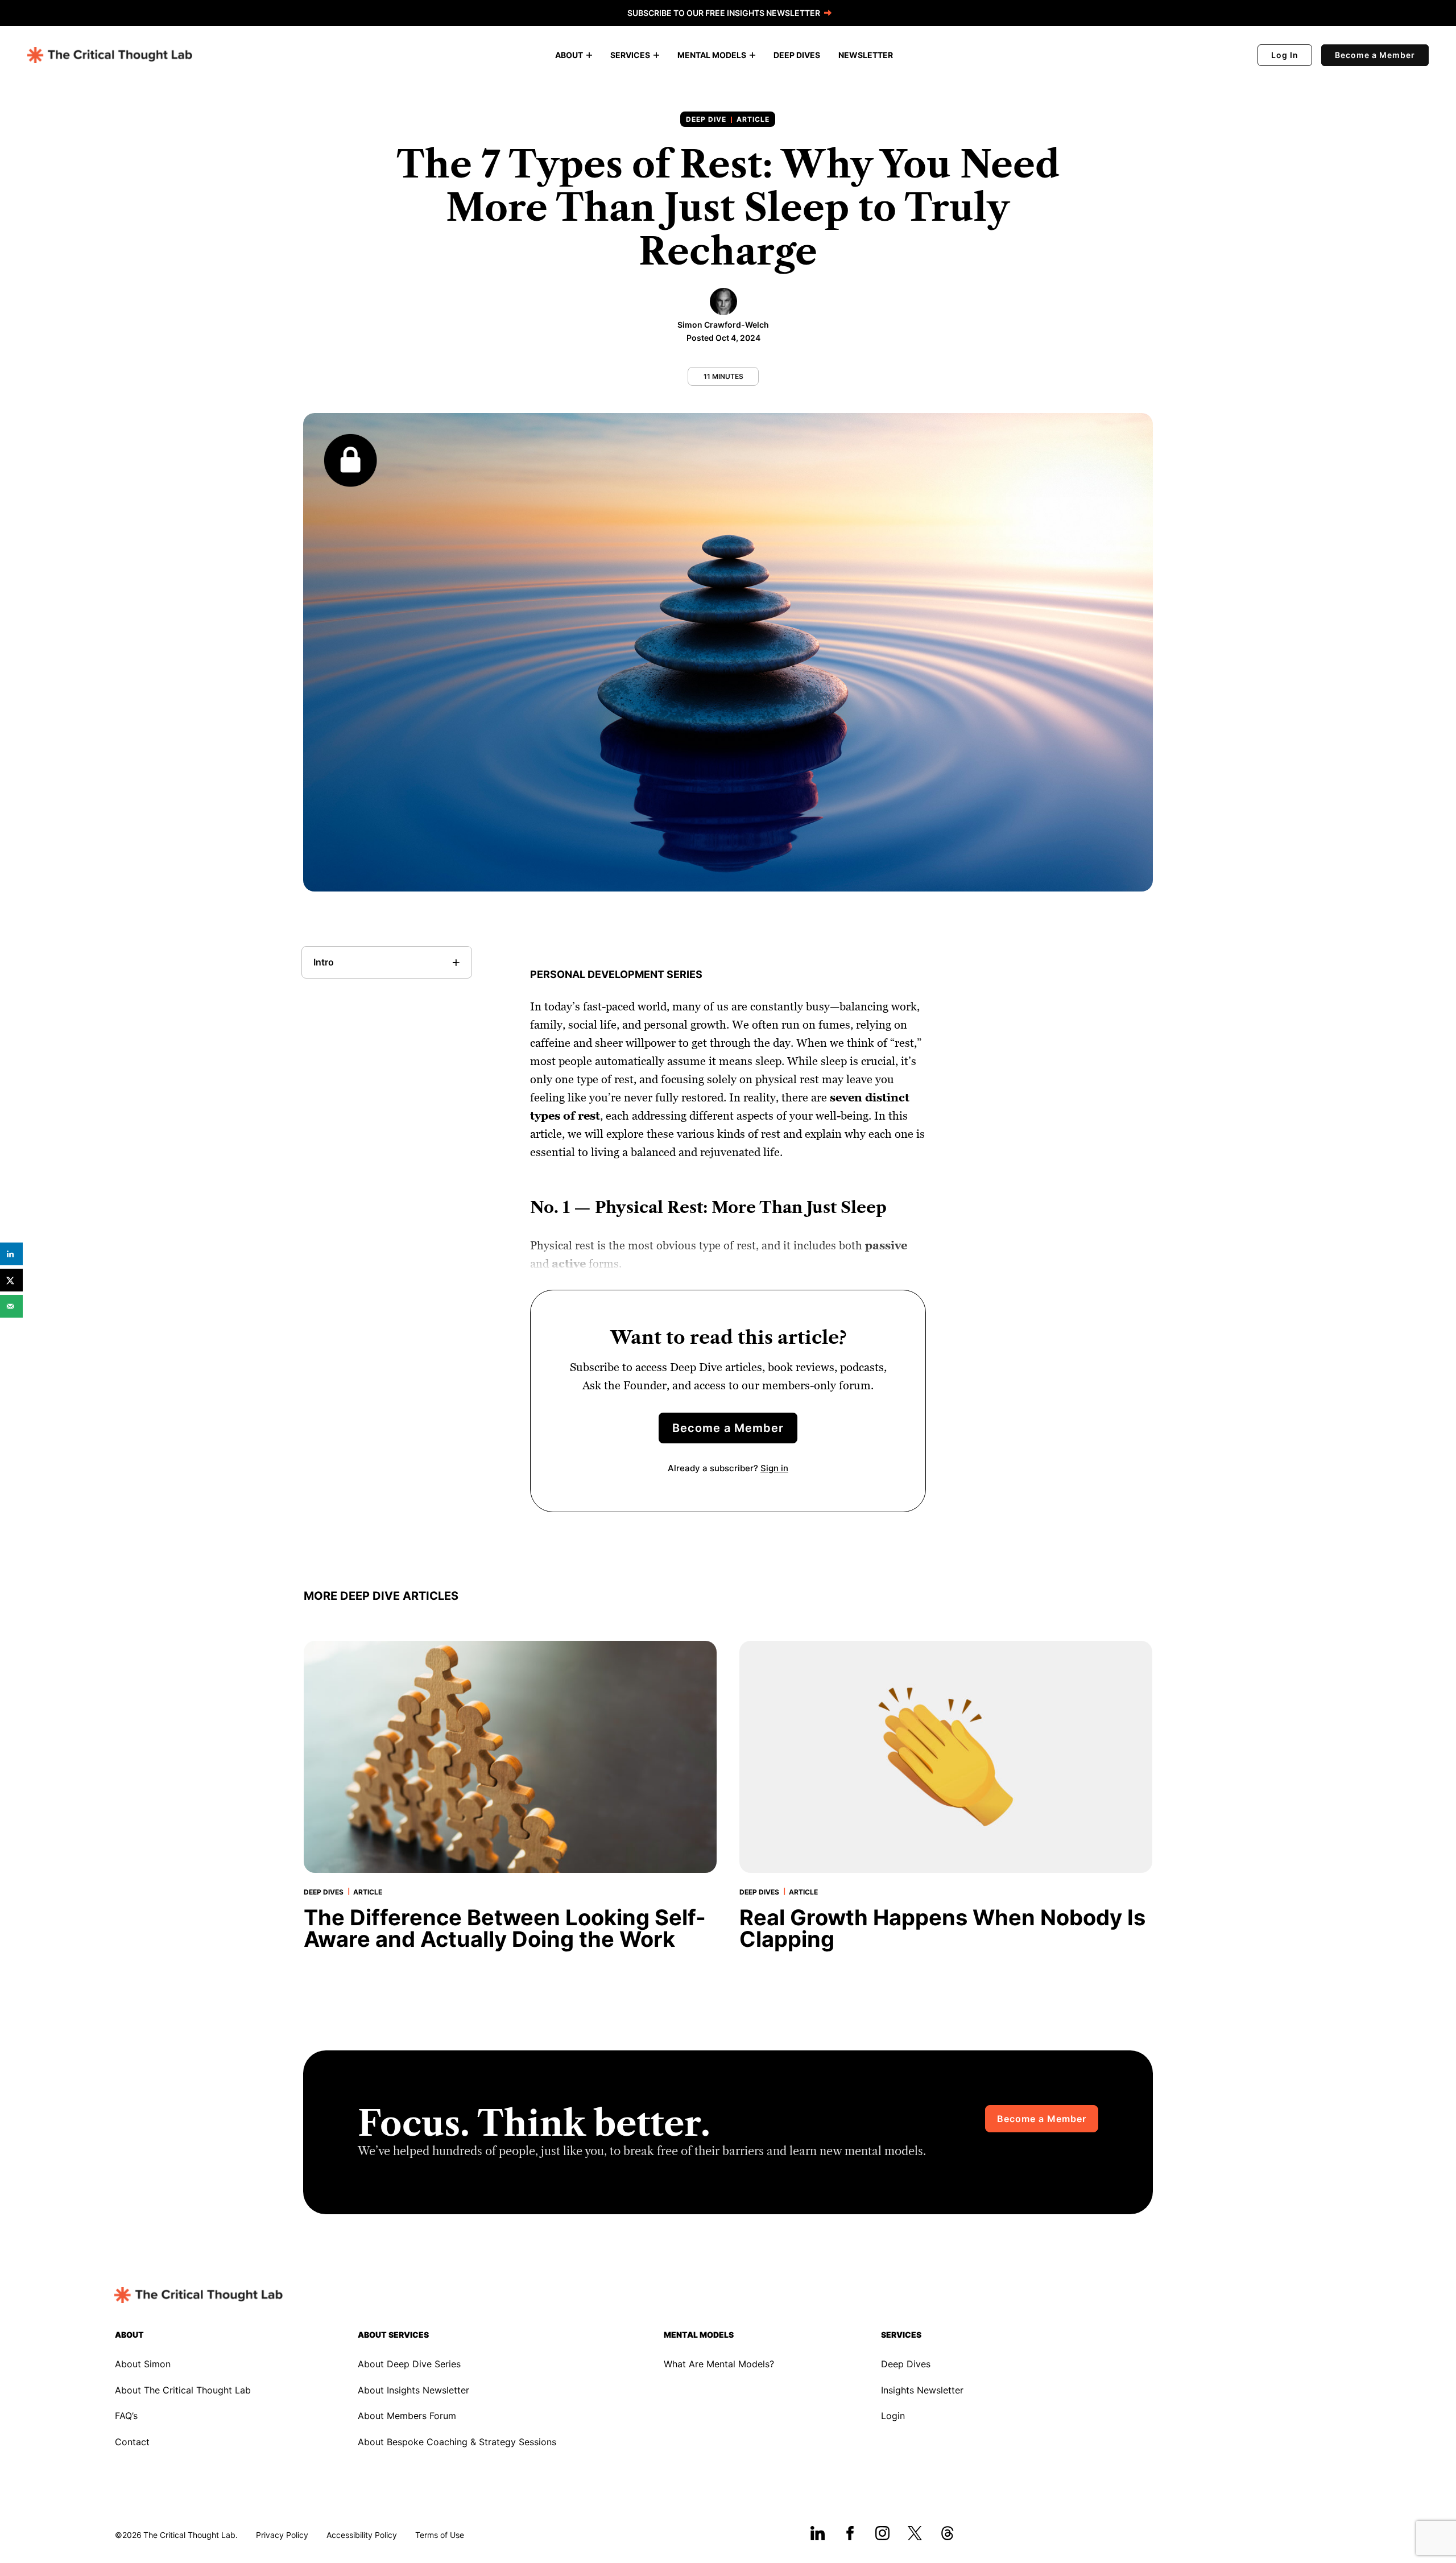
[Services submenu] (656, 55)
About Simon (143, 2364)
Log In (1285, 55)
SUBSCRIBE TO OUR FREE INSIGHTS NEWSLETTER (724, 13)
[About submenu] (589, 55)
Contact (132, 2442)
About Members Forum (407, 2416)
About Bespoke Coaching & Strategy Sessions (457, 2442)
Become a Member (1375, 55)
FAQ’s (126, 2416)
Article (753, 119)
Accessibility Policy (362, 2535)
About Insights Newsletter (413, 2390)
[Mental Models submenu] (752, 55)
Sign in (774, 1468)
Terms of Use (440, 2535)
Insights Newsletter (922, 2390)
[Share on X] (11, 1280)
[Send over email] (11, 1306)
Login (893, 2416)
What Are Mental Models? (719, 2364)
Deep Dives (906, 2364)
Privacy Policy (282, 2535)
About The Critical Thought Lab (183, 2390)
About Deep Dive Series (409, 2364)
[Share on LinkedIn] (11, 1254)
